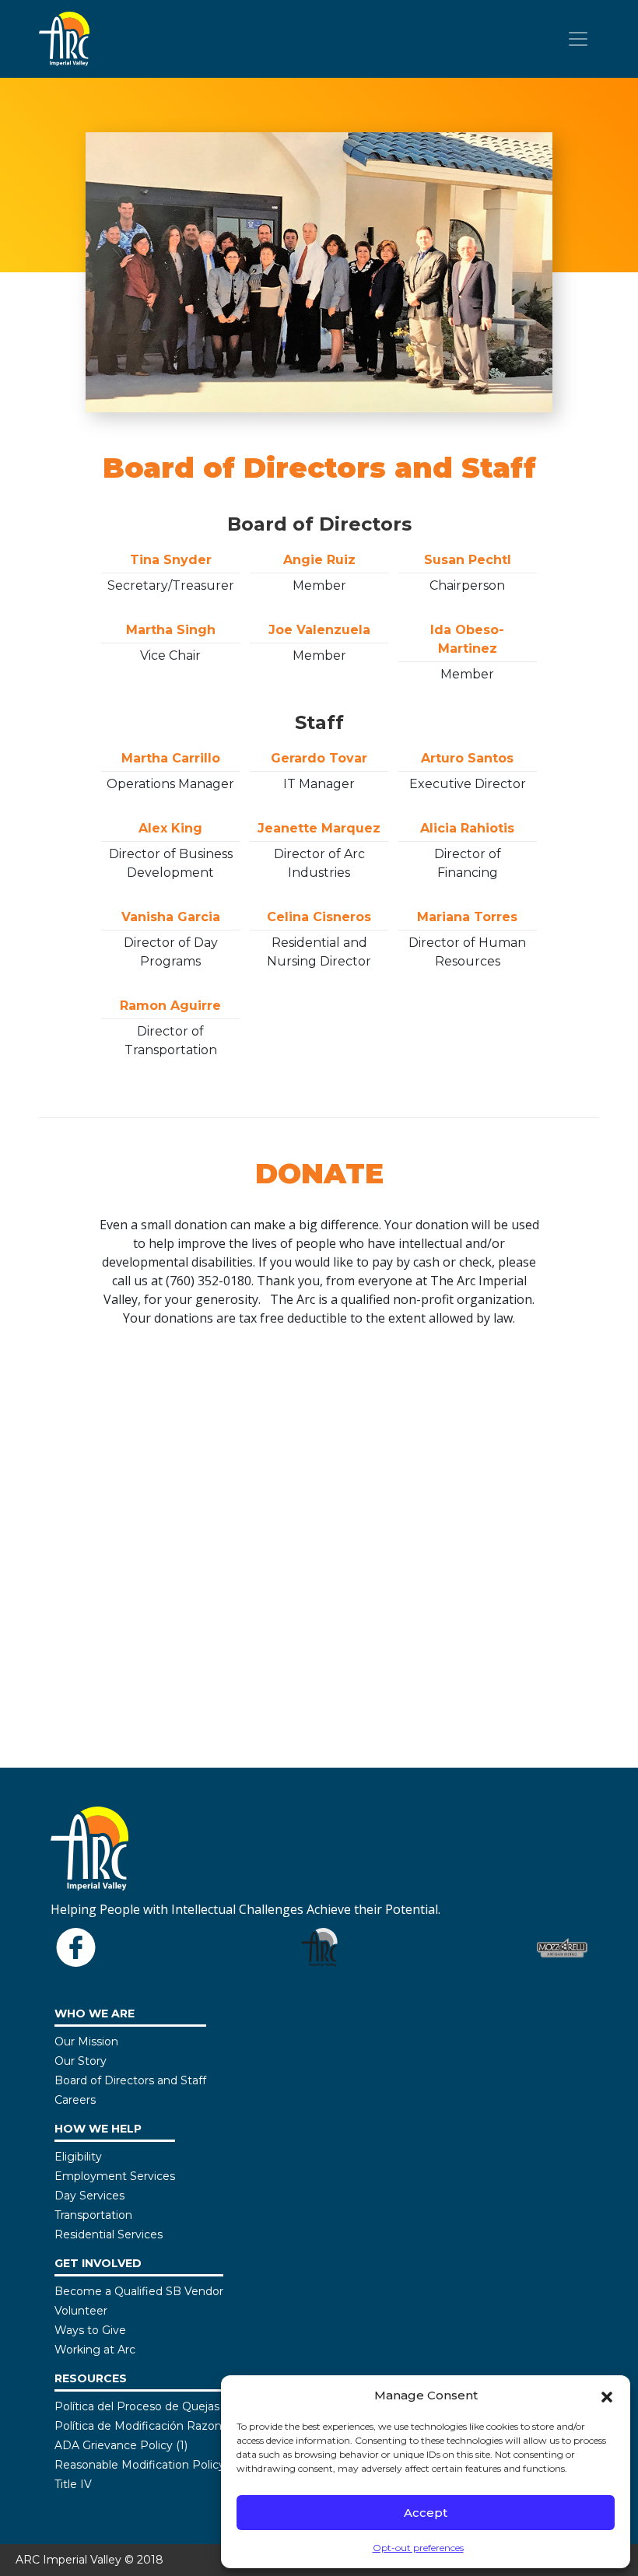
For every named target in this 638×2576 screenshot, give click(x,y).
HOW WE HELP (98, 2129)
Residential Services (109, 2234)
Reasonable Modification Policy (140, 2465)
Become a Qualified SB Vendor (139, 2291)
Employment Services (115, 2176)
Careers (75, 2100)
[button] (607, 2396)
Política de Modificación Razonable (149, 2426)
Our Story (81, 2061)
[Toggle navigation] (578, 39)
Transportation (93, 2215)
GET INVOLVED (98, 2263)
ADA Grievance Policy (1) (121, 2445)
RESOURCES (91, 2378)
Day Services (89, 2196)
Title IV (73, 2484)
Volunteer (81, 2311)
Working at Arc (95, 2350)
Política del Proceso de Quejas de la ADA (165, 2406)
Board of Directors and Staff (130, 2080)
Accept (426, 2513)
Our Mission (86, 2042)
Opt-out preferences (418, 2548)
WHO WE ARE (95, 2013)
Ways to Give (90, 2330)
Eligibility (78, 2157)
